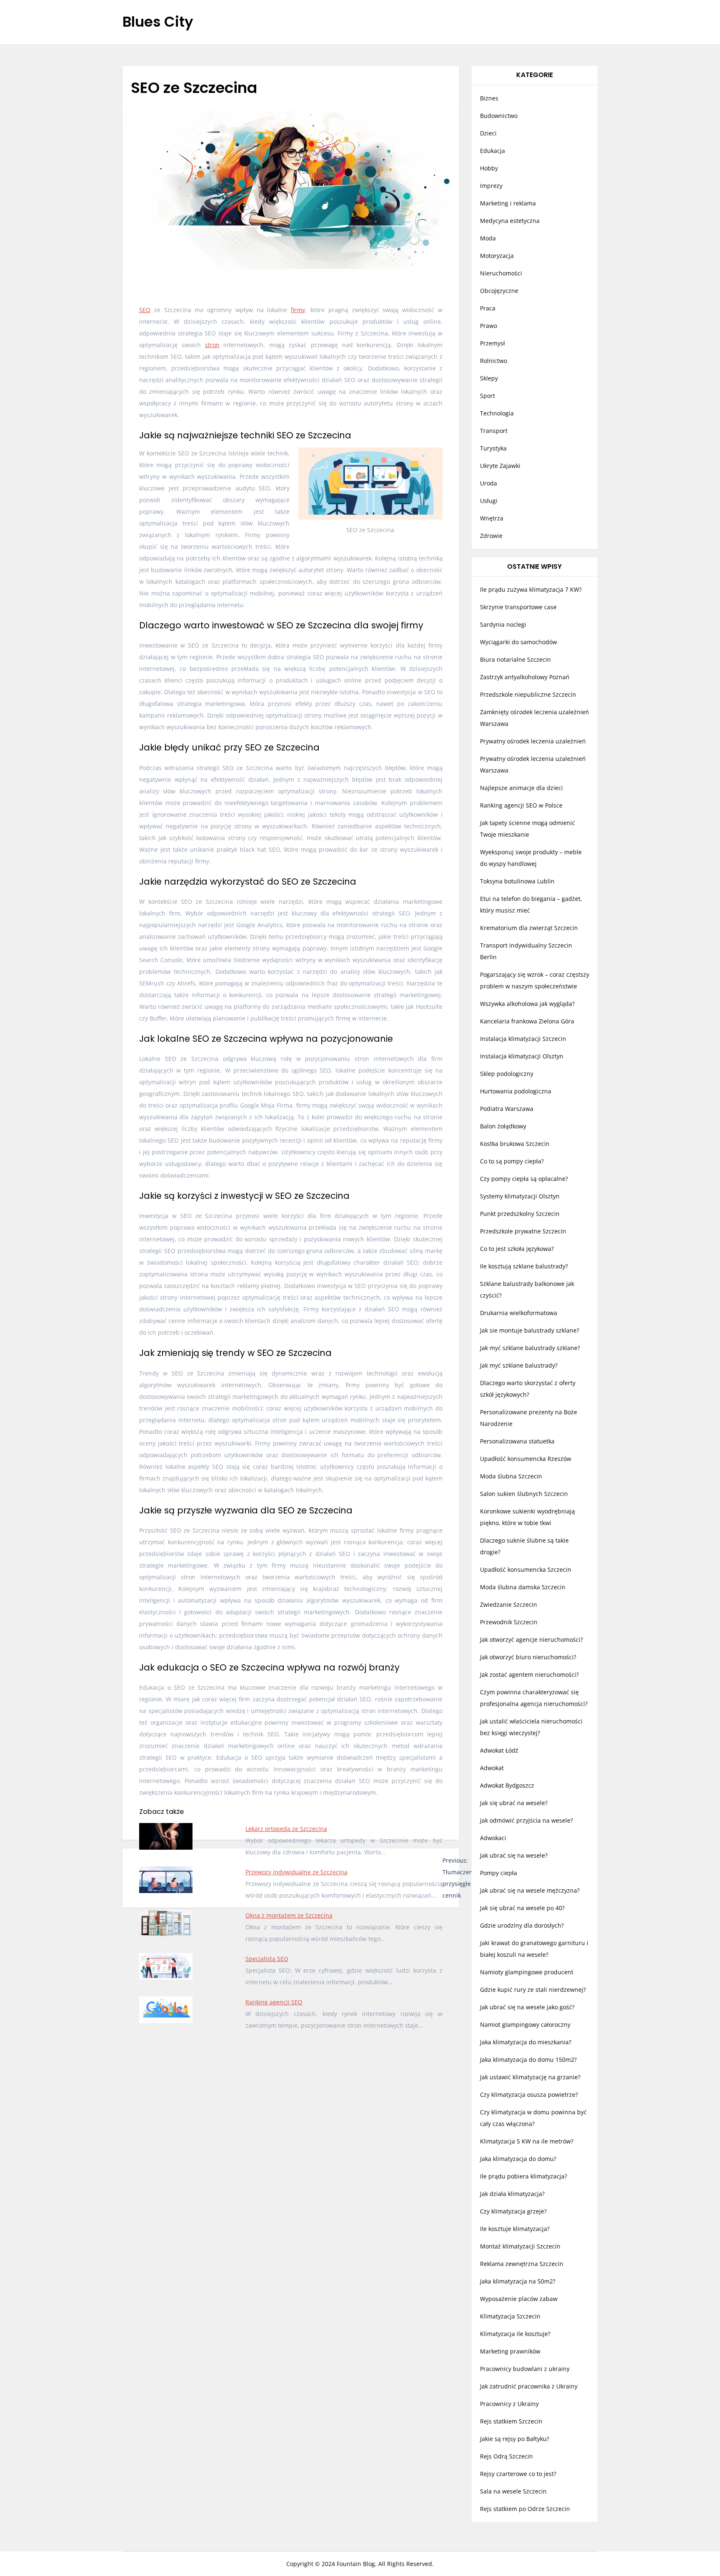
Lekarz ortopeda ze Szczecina (286, 1829)
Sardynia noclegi (503, 624)
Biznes (489, 98)
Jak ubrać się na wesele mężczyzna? (530, 1890)
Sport (487, 396)
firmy (298, 310)
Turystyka (493, 448)
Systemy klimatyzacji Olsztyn (520, 1196)
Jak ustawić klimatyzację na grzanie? (530, 2077)
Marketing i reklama (508, 203)
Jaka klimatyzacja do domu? (518, 2159)
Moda (488, 238)
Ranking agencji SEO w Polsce (521, 805)
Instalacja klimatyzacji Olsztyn (522, 1056)
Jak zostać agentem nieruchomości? (529, 1674)
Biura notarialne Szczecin (515, 659)
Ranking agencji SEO (274, 2002)
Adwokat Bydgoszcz (507, 1785)
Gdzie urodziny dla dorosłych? (522, 1925)
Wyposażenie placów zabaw (519, 2299)
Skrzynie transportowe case (518, 607)
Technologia (497, 413)
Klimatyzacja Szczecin (510, 2316)
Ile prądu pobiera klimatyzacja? (524, 2176)
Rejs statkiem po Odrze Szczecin (525, 2509)
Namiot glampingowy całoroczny (525, 2025)
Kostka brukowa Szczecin (515, 1144)
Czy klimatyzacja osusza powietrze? (529, 2095)
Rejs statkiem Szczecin (511, 2421)
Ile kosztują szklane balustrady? (524, 1266)
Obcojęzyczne (499, 291)
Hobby (489, 168)
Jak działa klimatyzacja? (512, 2194)
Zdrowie (491, 536)
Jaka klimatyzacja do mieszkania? (526, 2042)
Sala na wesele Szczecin (513, 2491)
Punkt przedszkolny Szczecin (520, 1214)
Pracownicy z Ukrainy (509, 2404)
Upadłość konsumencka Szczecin (526, 1569)
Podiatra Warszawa (507, 1109)
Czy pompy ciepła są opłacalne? (524, 1179)
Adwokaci (493, 1838)
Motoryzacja (497, 256)
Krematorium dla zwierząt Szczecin (529, 928)
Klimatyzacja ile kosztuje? (515, 2334)
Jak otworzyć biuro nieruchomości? (528, 1657)
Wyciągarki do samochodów (519, 642)
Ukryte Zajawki (500, 466)
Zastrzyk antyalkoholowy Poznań (525, 677)
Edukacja (492, 151)
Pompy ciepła (499, 1873)
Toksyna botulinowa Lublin (517, 881)
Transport (494, 431)
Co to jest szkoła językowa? (517, 1249)
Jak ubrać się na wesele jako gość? (527, 2007)
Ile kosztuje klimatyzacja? (515, 2229)
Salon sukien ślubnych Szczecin (524, 1494)
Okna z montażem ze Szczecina (289, 1915)
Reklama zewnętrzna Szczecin (522, 2264)
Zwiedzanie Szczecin (509, 1604)
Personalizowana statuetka (517, 1441)
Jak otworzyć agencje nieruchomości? (531, 1639)
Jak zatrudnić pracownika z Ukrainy (529, 2386)
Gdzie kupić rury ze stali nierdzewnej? (533, 1990)
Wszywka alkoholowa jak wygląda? (527, 1004)
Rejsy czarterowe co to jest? (518, 2474)
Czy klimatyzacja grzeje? (513, 2211)
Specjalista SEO (267, 1959)
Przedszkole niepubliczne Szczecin (528, 694)
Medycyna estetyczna (510, 221)
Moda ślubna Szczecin (511, 1476)
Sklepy (489, 378)
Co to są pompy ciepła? (512, 1161)
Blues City (158, 22)
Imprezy (491, 186)
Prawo (489, 326)
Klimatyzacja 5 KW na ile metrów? (527, 2141)
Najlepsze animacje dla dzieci (521, 788)
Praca (488, 308)
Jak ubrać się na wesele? (514, 1855)
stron (212, 345)
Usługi (489, 501)
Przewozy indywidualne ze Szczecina (296, 1872)
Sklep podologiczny (507, 1074)
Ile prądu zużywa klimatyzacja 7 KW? (531, 589)
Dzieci (488, 133)
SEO (145, 310)
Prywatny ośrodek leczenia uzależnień (533, 741)
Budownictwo (499, 116)
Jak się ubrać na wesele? (514, 1803)
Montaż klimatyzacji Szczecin (520, 2246)
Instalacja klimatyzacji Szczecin (523, 1039)
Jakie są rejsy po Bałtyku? (515, 2439)
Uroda (489, 483)
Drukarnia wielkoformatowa (519, 1313)
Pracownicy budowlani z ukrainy (525, 2369)
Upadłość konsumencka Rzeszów (526, 1459)
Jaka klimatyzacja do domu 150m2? (528, 2060)
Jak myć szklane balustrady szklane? (530, 1348)
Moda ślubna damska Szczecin (523, 1587)
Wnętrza (492, 518)
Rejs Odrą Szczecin (506, 2456)
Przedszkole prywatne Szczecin (523, 1231)
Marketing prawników (510, 2351)
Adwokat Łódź (499, 1750)
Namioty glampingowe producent (527, 1972)
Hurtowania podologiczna (516, 1091)
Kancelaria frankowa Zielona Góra (527, 1021)
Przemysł (492, 343)
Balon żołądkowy (503, 1126)
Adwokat (492, 1768)
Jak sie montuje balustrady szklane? (530, 1330)
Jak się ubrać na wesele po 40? (522, 1908)
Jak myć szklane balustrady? (519, 1365)
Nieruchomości (501, 273)
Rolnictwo (494, 361)
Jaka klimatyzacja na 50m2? (518, 2281)
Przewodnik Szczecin (509, 1622)
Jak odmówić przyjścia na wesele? (526, 1820)
